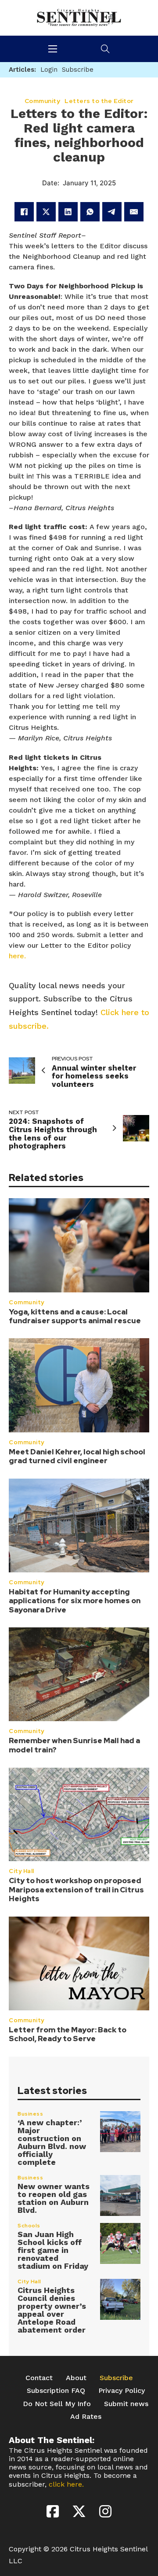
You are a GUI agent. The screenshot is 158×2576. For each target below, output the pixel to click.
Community (27, 1302)
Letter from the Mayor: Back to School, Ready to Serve (68, 2034)
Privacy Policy (122, 2390)
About (76, 2378)
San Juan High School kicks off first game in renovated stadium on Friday (53, 2250)
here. (17, 956)
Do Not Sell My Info (57, 2404)
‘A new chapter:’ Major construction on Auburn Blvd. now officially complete (52, 2142)
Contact (39, 2378)
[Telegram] (112, 212)
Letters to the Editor (99, 101)
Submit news (126, 2404)
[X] (46, 212)
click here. (66, 2484)
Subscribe (116, 2378)
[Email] (134, 212)
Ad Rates (86, 2416)
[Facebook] (24, 212)
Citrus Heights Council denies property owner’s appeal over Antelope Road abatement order (52, 2310)
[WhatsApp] (90, 212)
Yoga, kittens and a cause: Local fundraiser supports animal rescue (75, 1316)
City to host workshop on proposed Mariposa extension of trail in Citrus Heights (76, 1890)
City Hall (22, 1871)
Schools (29, 2226)
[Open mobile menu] (53, 49)
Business (30, 2114)
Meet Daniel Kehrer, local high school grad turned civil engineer (77, 1456)
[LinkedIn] (68, 212)
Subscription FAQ (56, 2390)
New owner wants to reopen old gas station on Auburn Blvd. (54, 2198)
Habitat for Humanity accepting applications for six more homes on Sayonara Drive (75, 1601)
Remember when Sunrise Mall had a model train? (74, 1745)
